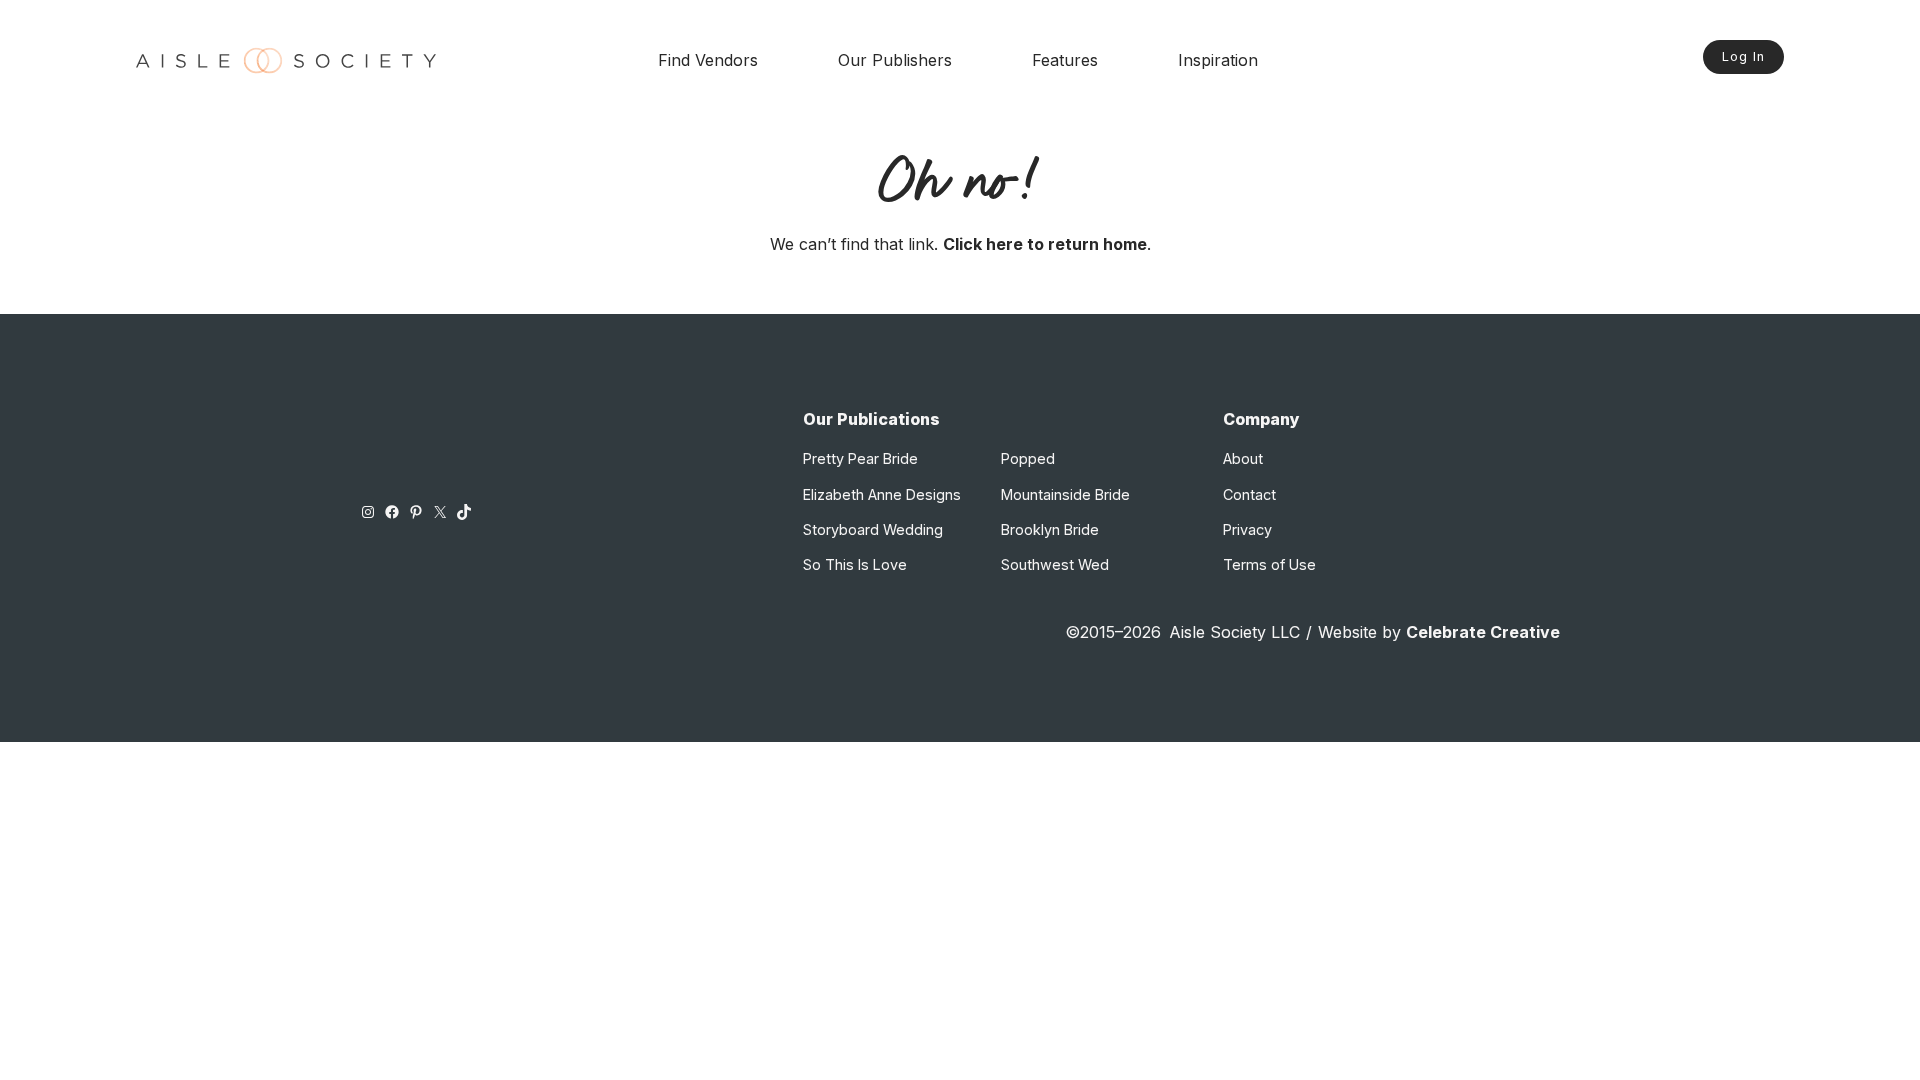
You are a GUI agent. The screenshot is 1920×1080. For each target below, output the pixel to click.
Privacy (1247, 529)
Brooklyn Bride (1050, 529)
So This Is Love (855, 564)
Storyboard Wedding (873, 529)
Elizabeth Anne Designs (882, 494)
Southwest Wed (1055, 564)
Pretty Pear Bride (860, 458)
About (1243, 458)
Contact (1249, 494)
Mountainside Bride (1065, 494)
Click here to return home (1045, 244)
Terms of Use (1269, 564)
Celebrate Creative (1483, 632)
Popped (1028, 458)
